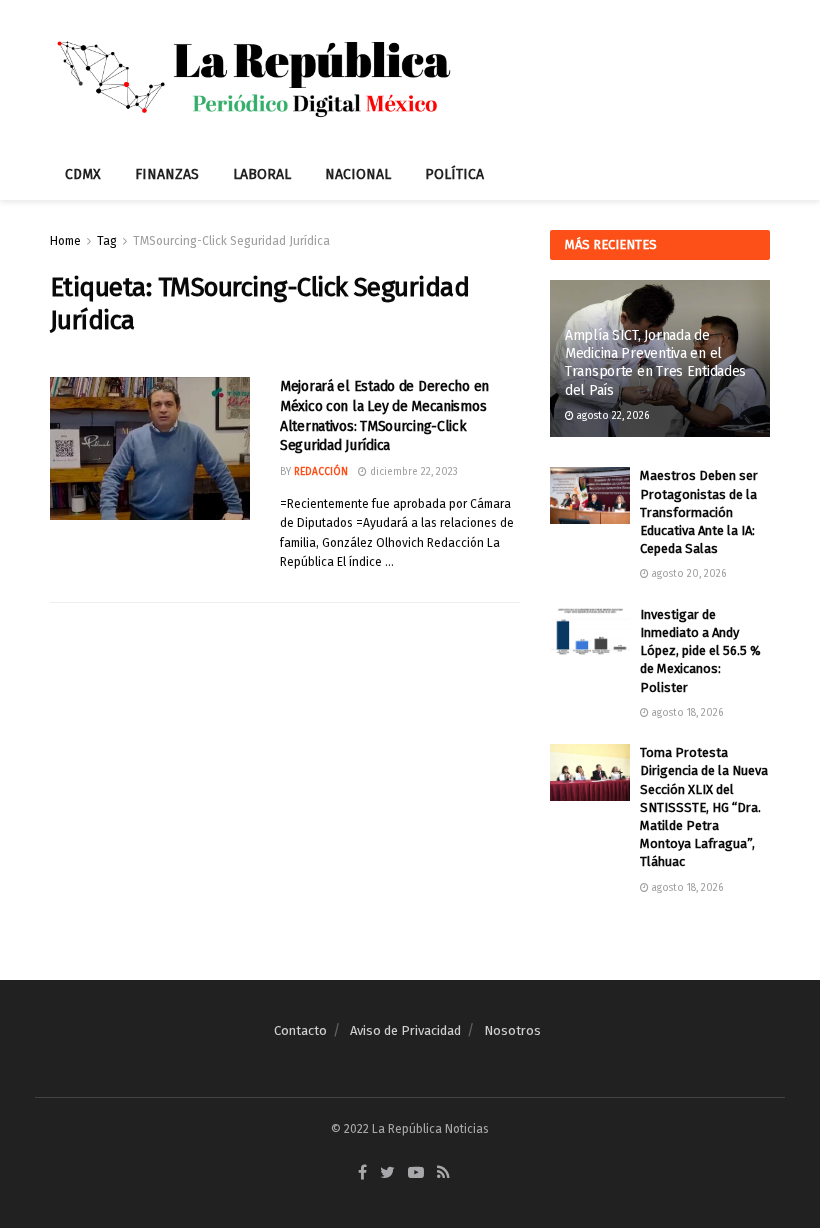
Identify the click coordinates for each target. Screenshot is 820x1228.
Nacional (358, 174)
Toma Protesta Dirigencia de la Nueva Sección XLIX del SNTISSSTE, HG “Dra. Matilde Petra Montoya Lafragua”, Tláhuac (704, 807)
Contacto (300, 1030)
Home (65, 241)
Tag (107, 241)
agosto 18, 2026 (686, 713)
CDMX (83, 174)
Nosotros (512, 1030)
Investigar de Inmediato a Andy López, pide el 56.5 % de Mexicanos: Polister (700, 651)
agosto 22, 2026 (611, 416)
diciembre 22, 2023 (412, 472)
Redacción (321, 472)
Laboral (262, 174)
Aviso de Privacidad (405, 1030)
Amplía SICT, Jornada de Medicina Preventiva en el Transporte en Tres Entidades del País (655, 363)
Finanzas (167, 174)
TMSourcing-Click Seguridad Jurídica (231, 241)
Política (454, 174)
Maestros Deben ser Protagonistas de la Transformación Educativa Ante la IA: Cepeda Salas (699, 512)
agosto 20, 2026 (687, 574)
